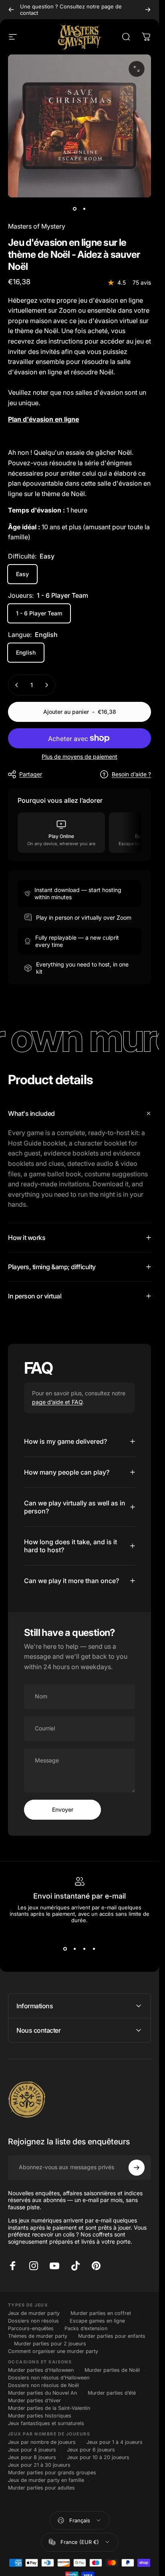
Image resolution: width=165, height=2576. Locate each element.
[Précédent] (11, 10)
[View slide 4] (94, 1949)
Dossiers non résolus (33, 2321)
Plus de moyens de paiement (79, 757)
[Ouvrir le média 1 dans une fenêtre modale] (137, 69)
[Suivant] (148, 10)
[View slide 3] (85, 1949)
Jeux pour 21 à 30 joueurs (39, 2465)
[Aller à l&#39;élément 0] (75, 209)
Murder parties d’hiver (34, 2400)
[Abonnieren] (137, 2168)
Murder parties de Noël (112, 2370)
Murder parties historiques (40, 2416)
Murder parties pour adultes (41, 2488)
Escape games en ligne (97, 2321)
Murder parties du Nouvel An (42, 2393)
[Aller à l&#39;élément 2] (85, 209)
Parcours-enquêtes (31, 2328)
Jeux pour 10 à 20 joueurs (98, 2457)
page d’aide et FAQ (57, 1402)
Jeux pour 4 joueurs (32, 2450)
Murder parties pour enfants (112, 2336)
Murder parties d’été (112, 2393)
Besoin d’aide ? (131, 774)
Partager (31, 774)
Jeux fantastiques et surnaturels (46, 2423)
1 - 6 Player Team (39, 613)
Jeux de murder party (34, 2313)
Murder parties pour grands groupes (52, 2473)
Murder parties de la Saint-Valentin (49, 2408)
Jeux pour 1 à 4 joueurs (115, 2442)
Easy (22, 574)
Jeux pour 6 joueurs (91, 2450)
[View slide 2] (75, 1949)
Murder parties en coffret (101, 2313)
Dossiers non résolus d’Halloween (49, 2378)
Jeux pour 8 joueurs (32, 2457)
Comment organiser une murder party (53, 2351)
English (26, 652)
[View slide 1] (65, 1949)
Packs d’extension (86, 2328)
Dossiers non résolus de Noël (43, 2385)
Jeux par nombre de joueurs (42, 2442)
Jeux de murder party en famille (46, 2480)
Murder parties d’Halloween (41, 2370)
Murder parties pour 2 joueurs (50, 2344)
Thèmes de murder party (38, 2336)
